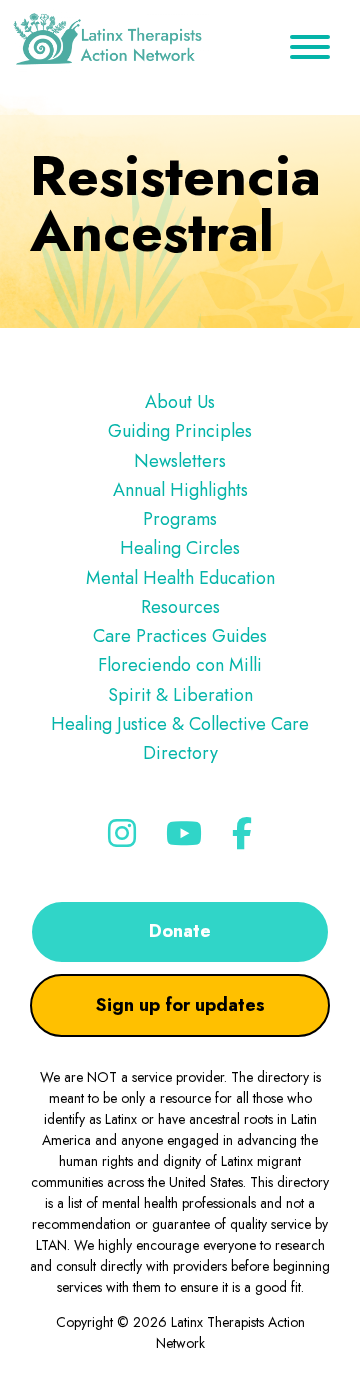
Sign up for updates (180, 1005)
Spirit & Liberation (180, 695)
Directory (180, 753)
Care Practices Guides (180, 636)
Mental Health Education (180, 578)
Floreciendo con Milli (180, 665)
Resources (180, 607)
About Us (180, 402)
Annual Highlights (180, 490)
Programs (180, 519)
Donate (180, 931)
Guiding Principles (180, 431)
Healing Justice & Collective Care (180, 724)
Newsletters (180, 461)
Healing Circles (180, 548)
